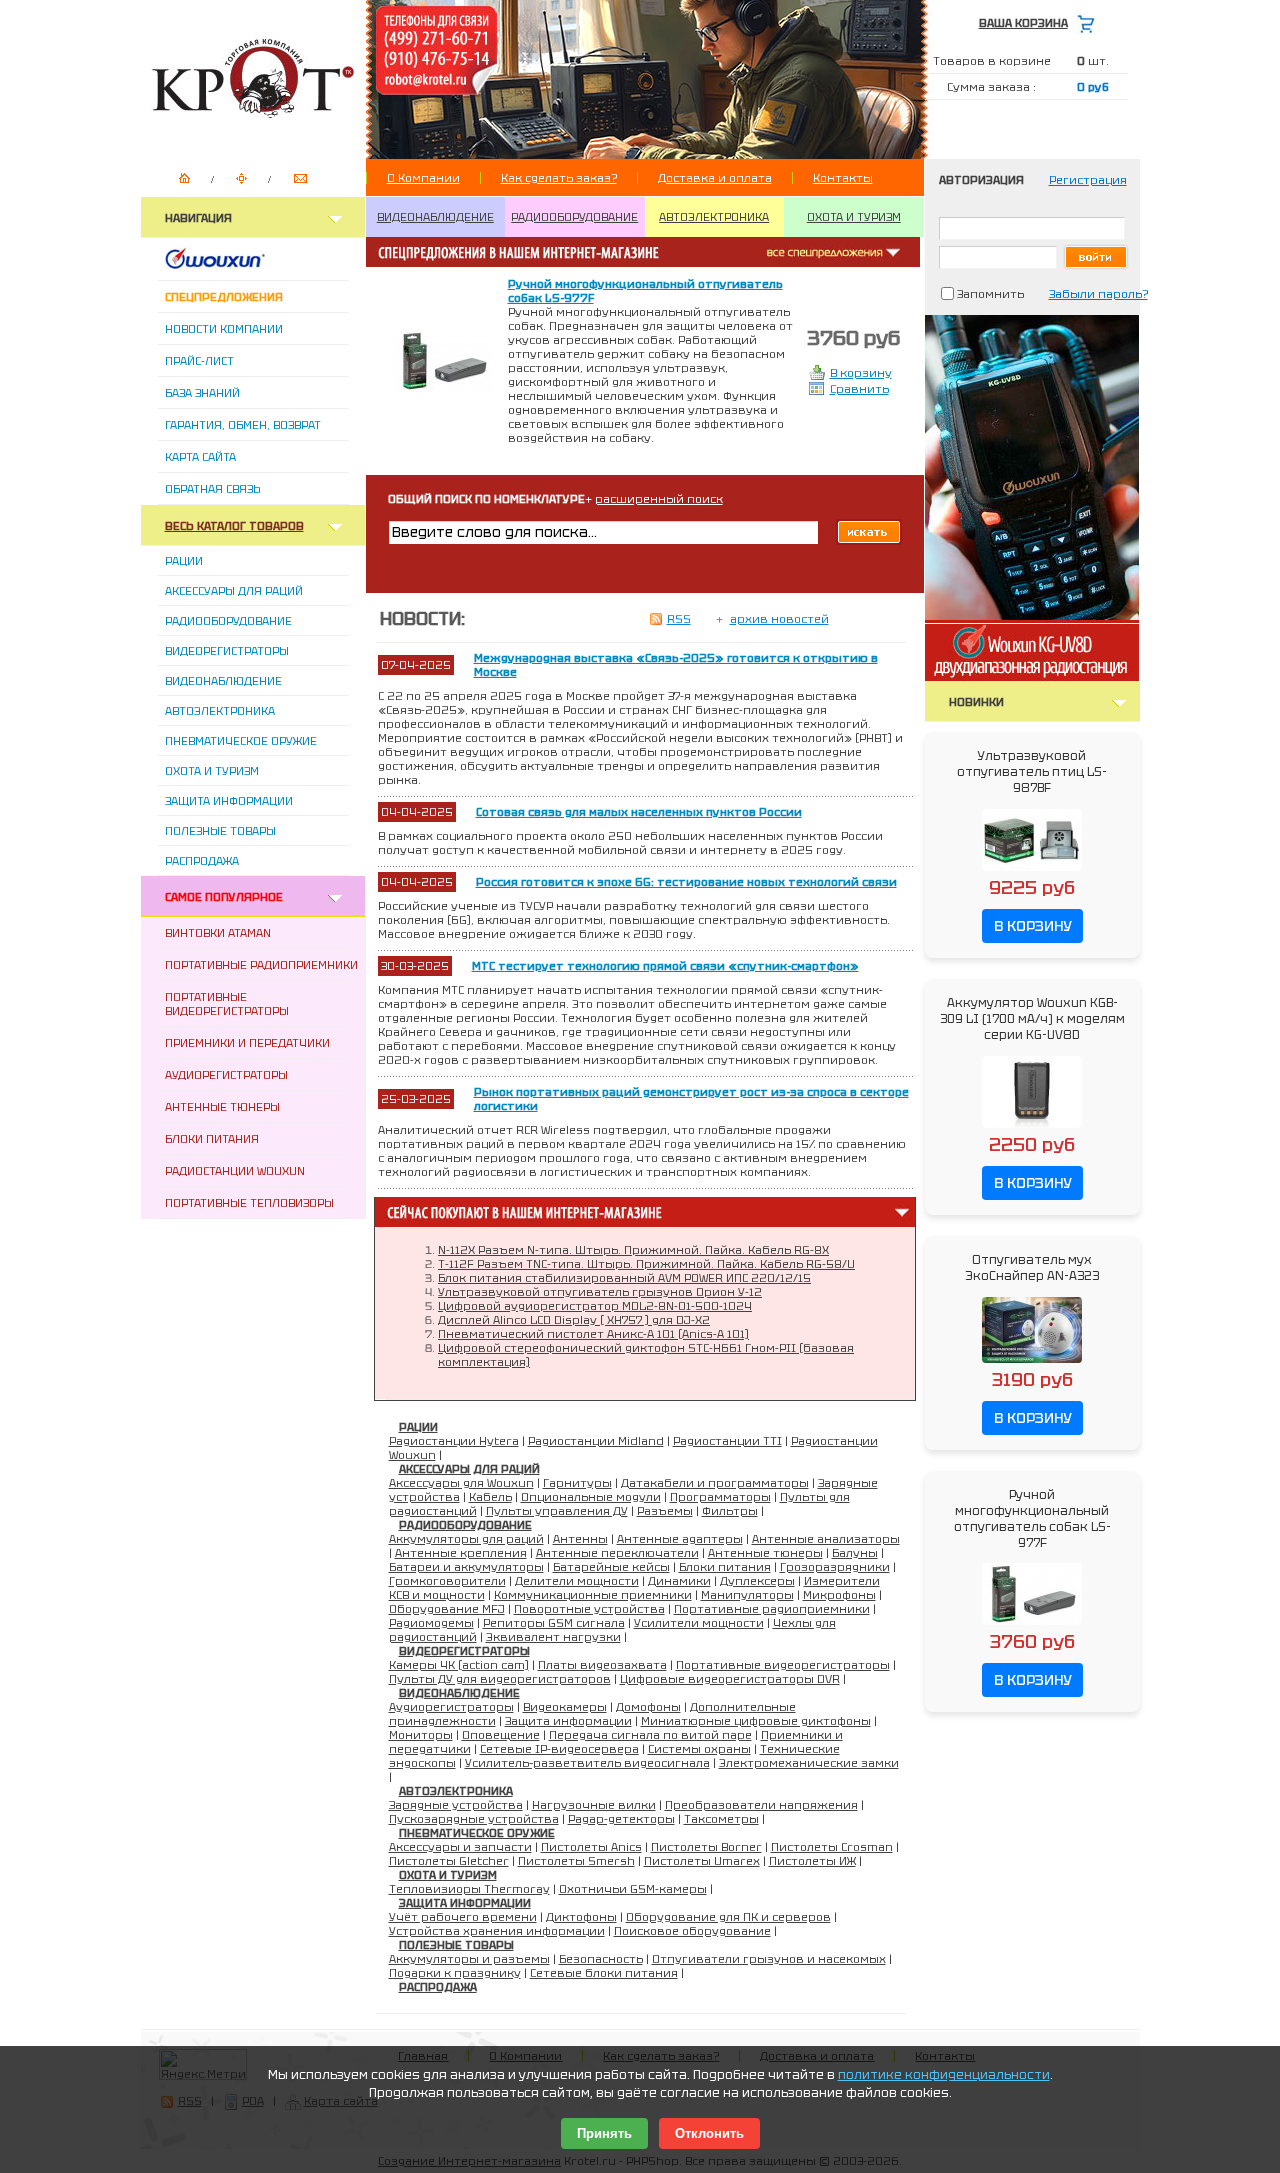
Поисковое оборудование (692, 1931)
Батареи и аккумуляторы (466, 1567)
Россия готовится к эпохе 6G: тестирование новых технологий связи (686, 882)
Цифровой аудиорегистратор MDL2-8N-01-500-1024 (595, 1306)
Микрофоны (839, 1595)
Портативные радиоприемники (261, 965)
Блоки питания (212, 1139)
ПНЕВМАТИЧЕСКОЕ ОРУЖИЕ (477, 1833)
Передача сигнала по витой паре (650, 1735)
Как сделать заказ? (559, 178)
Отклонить (709, 2133)
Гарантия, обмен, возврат (243, 425)
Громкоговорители (447, 1581)
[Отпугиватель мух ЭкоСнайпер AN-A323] (1032, 1364)
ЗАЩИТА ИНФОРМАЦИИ (465, 1903)
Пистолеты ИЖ (812, 1861)
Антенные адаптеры (680, 1539)
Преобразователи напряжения (761, 1805)
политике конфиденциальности (944, 2075)
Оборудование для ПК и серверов (728, 1917)
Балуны (855, 1553)
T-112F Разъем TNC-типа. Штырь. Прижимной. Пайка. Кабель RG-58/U (646, 1264)
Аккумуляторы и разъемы (469, 1959)
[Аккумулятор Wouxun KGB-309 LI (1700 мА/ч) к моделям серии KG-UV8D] (1032, 1129)
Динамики (679, 1581)
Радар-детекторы (621, 1819)
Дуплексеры (757, 1581)
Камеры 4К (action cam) (459, 1665)
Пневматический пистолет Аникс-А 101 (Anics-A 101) (593, 1334)
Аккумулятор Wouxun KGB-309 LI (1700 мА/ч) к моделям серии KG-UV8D (1032, 1019)
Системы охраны (699, 1749)
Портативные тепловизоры (249, 1203)
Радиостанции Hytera (454, 1441)
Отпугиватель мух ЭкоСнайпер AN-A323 (1032, 1268)
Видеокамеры (565, 1707)
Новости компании (224, 329)
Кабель (490, 1497)
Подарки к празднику (455, 1973)
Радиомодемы (431, 1623)
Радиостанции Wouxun (235, 1171)
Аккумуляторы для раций (466, 1539)
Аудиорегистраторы (226, 1075)
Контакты (843, 178)
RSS (679, 619)
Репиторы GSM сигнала (554, 1623)
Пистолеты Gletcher (449, 1861)
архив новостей (779, 619)
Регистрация (1088, 180)
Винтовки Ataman (218, 933)
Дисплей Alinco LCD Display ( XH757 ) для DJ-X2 (574, 1320)
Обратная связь (212, 489)
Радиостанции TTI (727, 1441)
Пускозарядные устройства (474, 1819)
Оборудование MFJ (447, 1609)
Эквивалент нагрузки (553, 1637)
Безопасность (601, 1959)
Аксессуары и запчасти (460, 1847)
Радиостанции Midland (596, 1441)
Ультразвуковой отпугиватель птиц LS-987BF (1032, 772)
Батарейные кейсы (611, 1567)
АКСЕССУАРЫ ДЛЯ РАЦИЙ (469, 1469)
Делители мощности (577, 1581)
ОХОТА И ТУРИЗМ (854, 217)
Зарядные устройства (456, 1805)
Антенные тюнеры (222, 1107)
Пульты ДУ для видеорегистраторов (500, 1679)
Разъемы (665, 1511)
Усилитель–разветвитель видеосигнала (587, 1763)
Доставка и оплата (715, 178)
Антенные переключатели (617, 1553)
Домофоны (648, 1707)
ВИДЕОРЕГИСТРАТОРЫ (464, 1651)
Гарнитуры (577, 1483)
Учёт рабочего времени (463, 1917)
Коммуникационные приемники (593, 1595)
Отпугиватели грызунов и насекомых (769, 1959)
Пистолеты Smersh (576, 1861)
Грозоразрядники (835, 1567)
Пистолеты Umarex (702, 1861)
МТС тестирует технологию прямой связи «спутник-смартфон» (665, 966)
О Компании (423, 178)
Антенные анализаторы (826, 1539)
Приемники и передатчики (247, 1043)
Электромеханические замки (809, 1763)
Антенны (580, 1539)
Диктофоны (581, 1917)
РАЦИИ (418, 1427)
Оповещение (501, 1735)
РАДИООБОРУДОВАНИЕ (574, 217)
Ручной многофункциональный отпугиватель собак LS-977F (1032, 1519)
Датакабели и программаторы (715, 1483)
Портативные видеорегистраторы (227, 1004)
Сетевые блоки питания (604, 1973)
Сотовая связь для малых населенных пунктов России (639, 812)
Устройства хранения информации (497, 1931)
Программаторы (720, 1497)
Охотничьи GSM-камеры (633, 1889)
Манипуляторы (747, 1595)
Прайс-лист (199, 361)
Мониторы (421, 1735)
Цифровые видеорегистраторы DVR (730, 1679)
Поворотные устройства (589, 1609)
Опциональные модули (591, 1497)
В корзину (861, 373)
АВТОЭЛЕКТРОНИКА (714, 217)
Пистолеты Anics (591, 1847)
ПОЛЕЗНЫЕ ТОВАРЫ (456, 1945)
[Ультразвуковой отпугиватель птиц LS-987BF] (1032, 872)
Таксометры (721, 1819)
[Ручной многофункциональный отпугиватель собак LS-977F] (1032, 1626)
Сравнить (859, 389)
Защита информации (568, 1721)
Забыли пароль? (1098, 294)
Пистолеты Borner (706, 1847)
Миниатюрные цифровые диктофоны (756, 1721)
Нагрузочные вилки (594, 1805)
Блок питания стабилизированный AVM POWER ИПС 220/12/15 (624, 1278)
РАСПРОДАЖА (438, 1987)
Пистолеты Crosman (832, 1847)
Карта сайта (200, 457)
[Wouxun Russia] (239, 265)
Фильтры (730, 1511)
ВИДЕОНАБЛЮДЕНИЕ (435, 217)
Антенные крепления (461, 1553)
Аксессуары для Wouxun (461, 1483)
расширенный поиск (659, 499)
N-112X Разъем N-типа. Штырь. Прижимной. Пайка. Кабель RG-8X (633, 1250)
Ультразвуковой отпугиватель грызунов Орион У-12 (600, 1292)
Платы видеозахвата (602, 1665)
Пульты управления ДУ (557, 1511)
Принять (604, 2133)
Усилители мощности (699, 1623)
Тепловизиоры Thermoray (469, 1889)
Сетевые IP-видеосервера (559, 1749)
